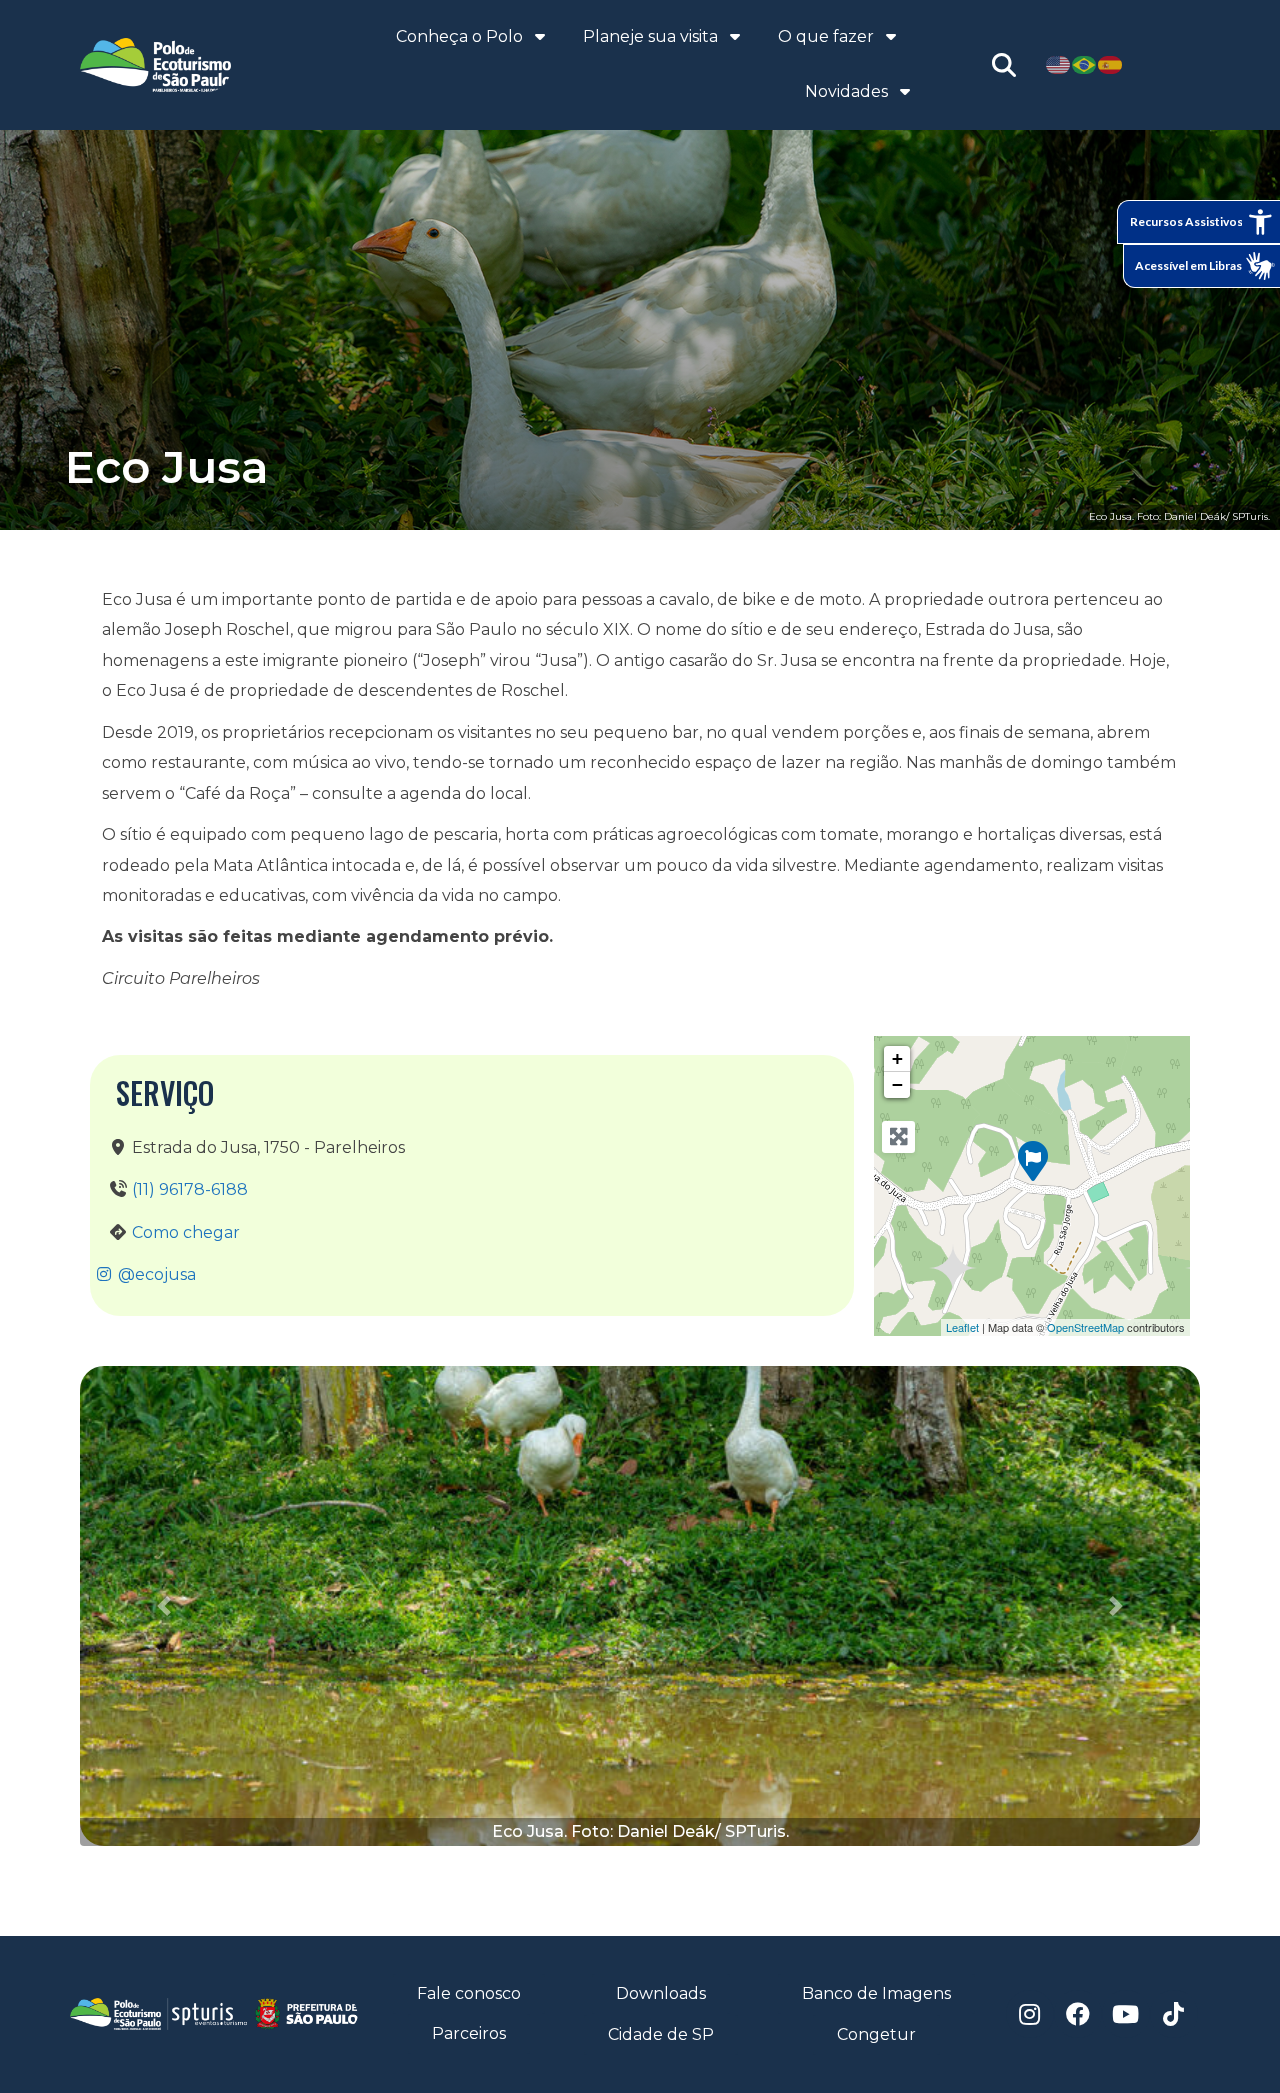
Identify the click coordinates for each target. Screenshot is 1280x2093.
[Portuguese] (1085, 64)
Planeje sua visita (650, 36)
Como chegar (186, 1232)
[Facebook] (1078, 2014)
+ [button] (897, 1058)
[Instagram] (1030, 2014)
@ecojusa (155, 1274)
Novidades (846, 91)
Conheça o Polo (459, 36)
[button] (164, 1606)
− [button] (897, 1084)
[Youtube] (1126, 2014)
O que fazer (826, 36)
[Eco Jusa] (1033, 1161)
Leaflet (962, 1327)
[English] (1059, 64)
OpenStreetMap (1085, 1327)
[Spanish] (1111, 64)
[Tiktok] (1174, 2014)
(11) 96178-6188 (190, 1189)
